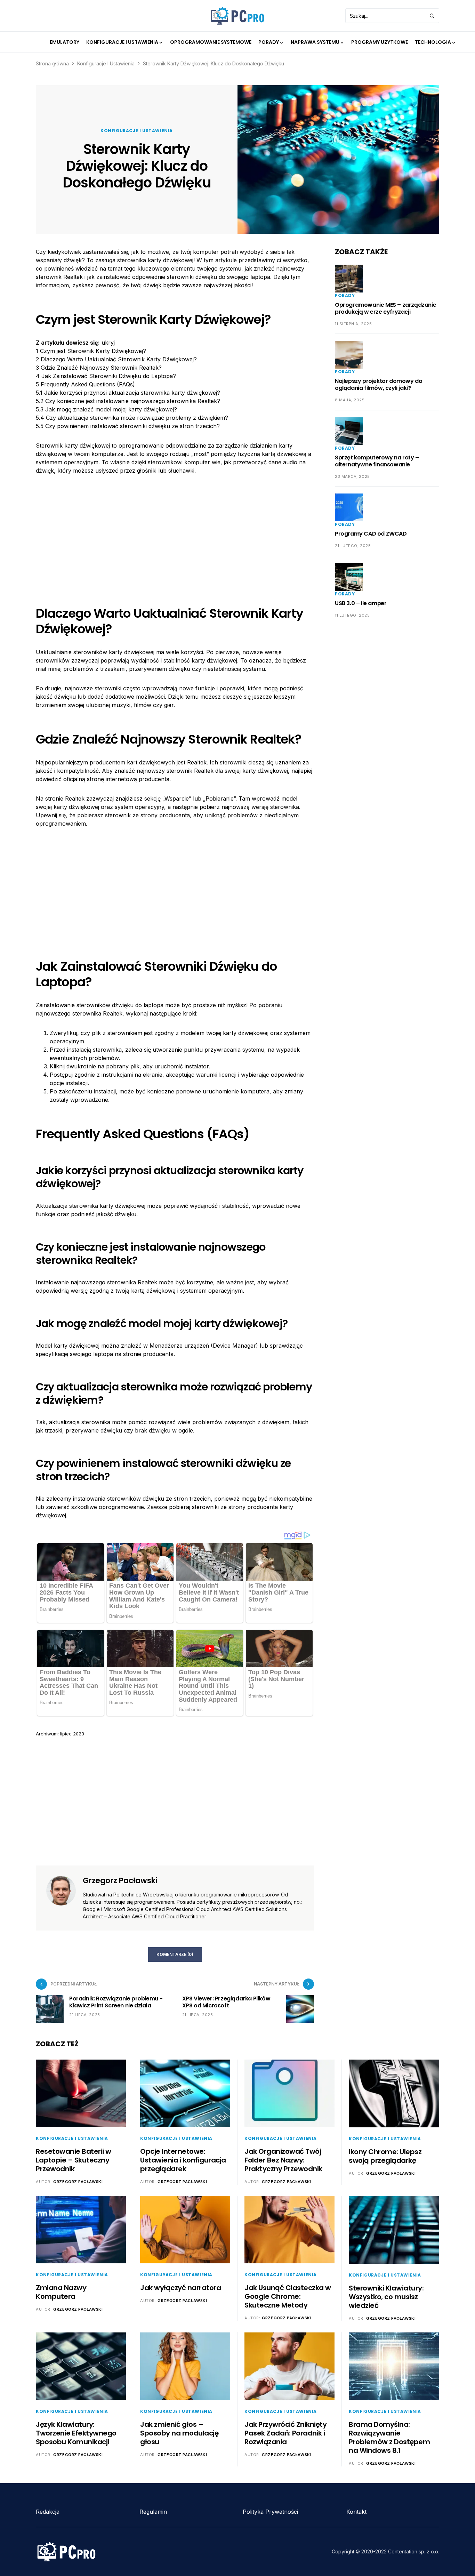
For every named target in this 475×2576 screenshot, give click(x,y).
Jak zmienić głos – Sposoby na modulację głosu (179, 2433)
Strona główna (52, 63)
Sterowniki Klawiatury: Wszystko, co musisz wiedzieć (386, 2297)
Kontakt (356, 2512)
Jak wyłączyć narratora (180, 2288)
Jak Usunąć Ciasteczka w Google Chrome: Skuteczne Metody (288, 2296)
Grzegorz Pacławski (120, 1881)
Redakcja (48, 2512)
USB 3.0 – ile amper (361, 603)
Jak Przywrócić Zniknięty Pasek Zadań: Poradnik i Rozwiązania (285, 2433)
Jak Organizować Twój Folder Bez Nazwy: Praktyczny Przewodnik (283, 2160)
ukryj (108, 343)
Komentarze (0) (175, 1954)
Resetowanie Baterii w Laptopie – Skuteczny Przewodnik (74, 2160)
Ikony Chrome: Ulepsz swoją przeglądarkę (385, 2156)
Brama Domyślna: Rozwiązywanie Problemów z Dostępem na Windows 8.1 (389, 2437)
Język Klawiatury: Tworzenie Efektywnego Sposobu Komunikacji (76, 2433)
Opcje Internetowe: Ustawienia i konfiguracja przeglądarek (183, 2160)
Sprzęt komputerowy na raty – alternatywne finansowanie (377, 461)
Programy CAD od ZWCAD (371, 534)
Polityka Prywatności (270, 2512)
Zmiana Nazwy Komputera (61, 2292)
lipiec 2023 (72, 1734)
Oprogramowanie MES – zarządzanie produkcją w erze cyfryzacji (385, 308)
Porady (345, 295)
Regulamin (153, 2512)
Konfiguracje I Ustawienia (106, 63)
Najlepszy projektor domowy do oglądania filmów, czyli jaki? (379, 384)
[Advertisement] (175, 535)
